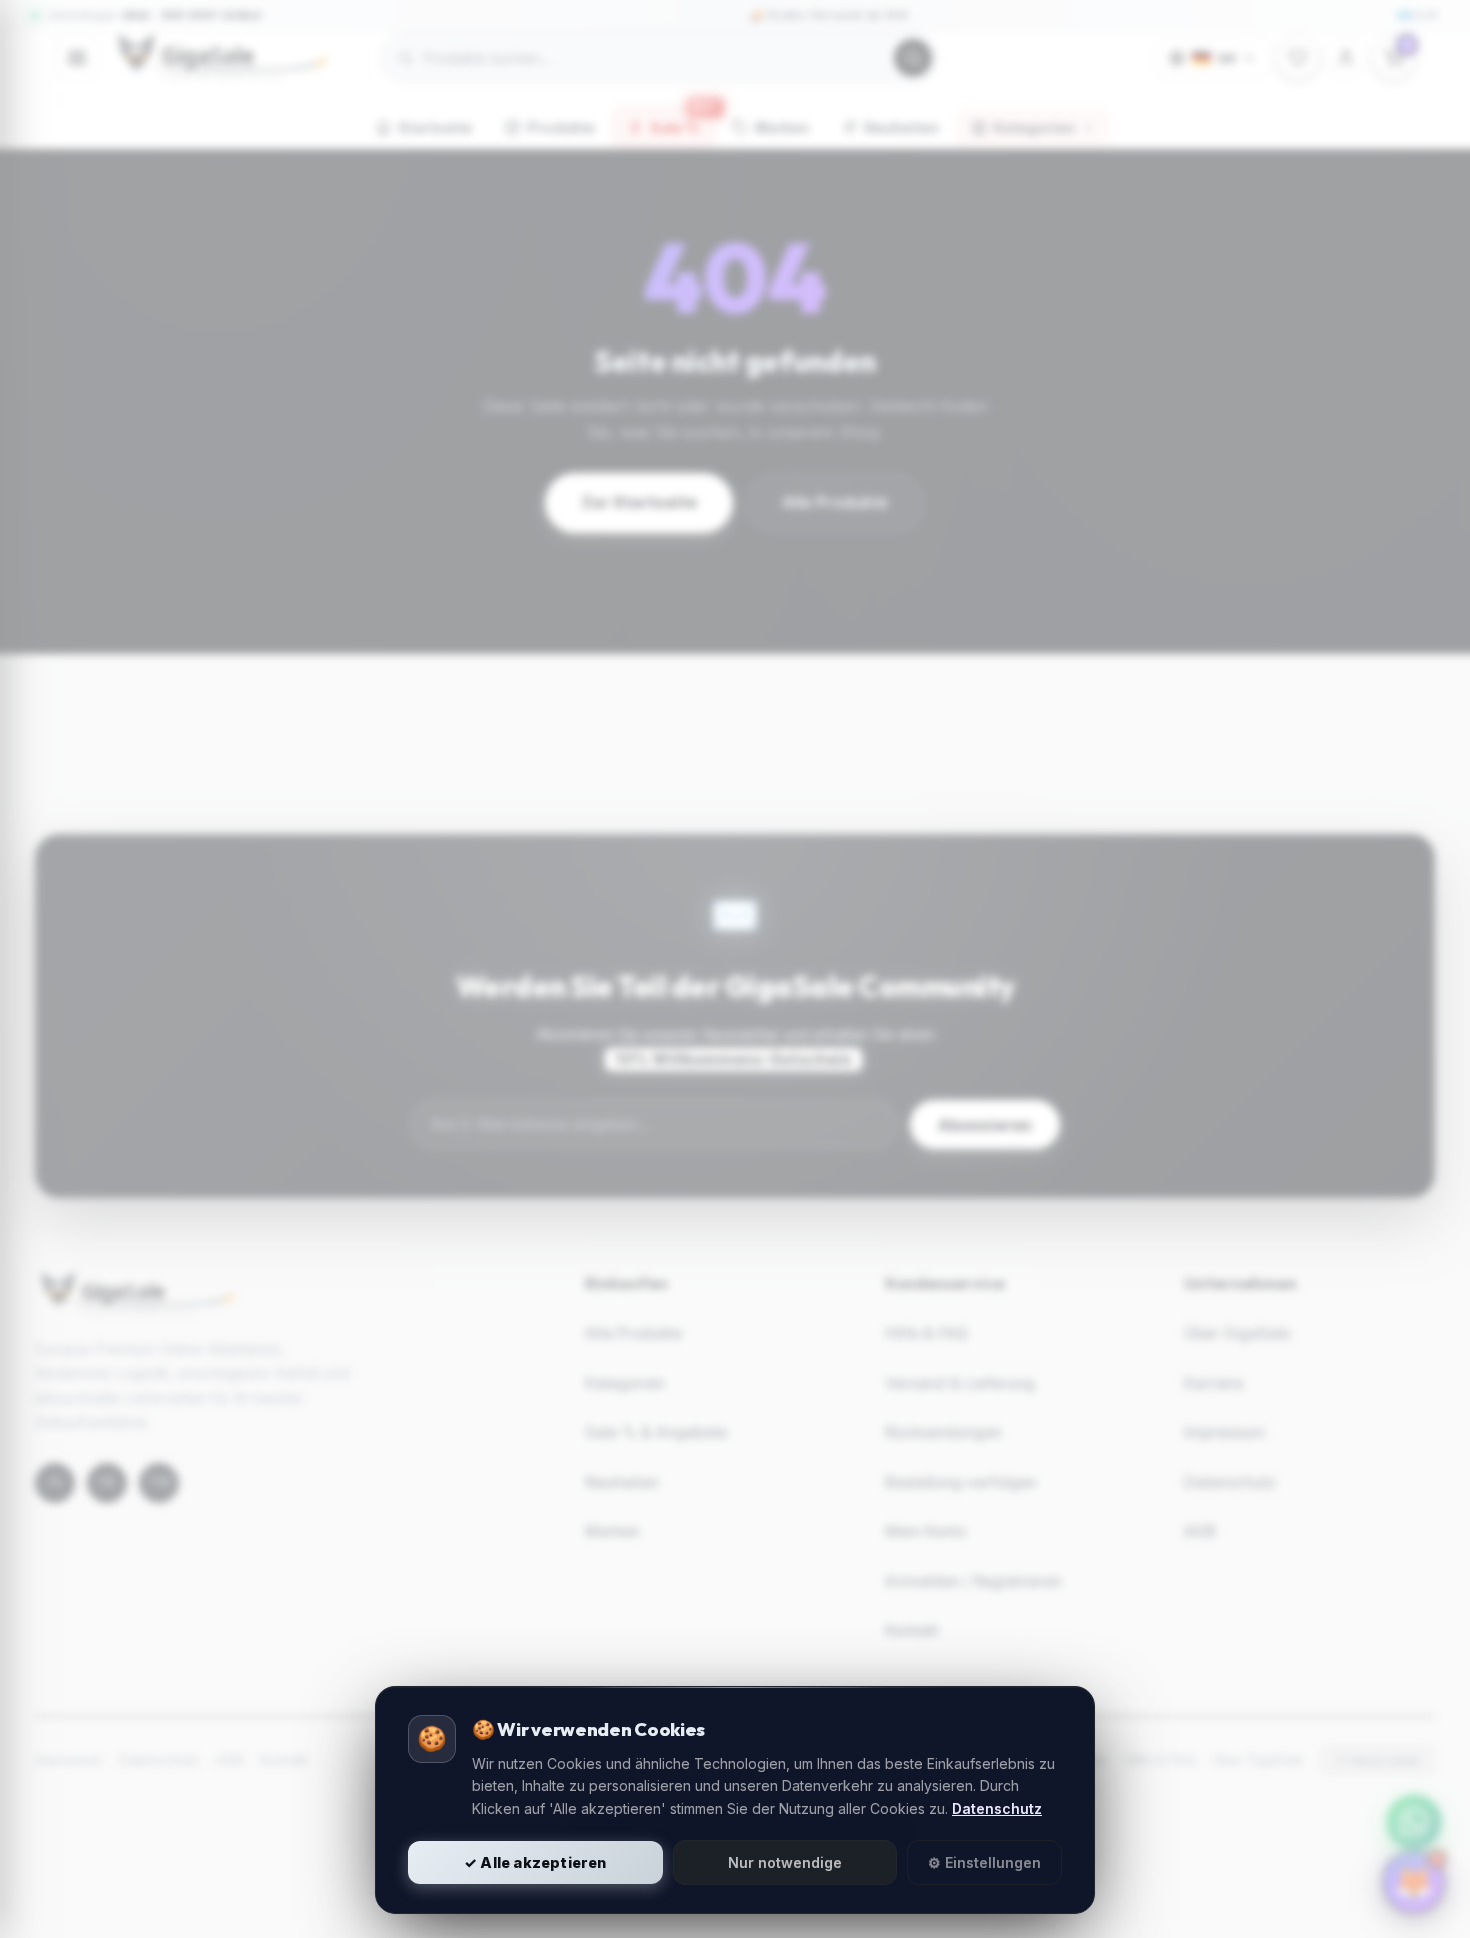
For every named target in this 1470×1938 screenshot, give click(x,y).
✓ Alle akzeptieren (535, 1862)
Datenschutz (997, 1808)
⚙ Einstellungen (984, 1862)
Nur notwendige (785, 1862)
